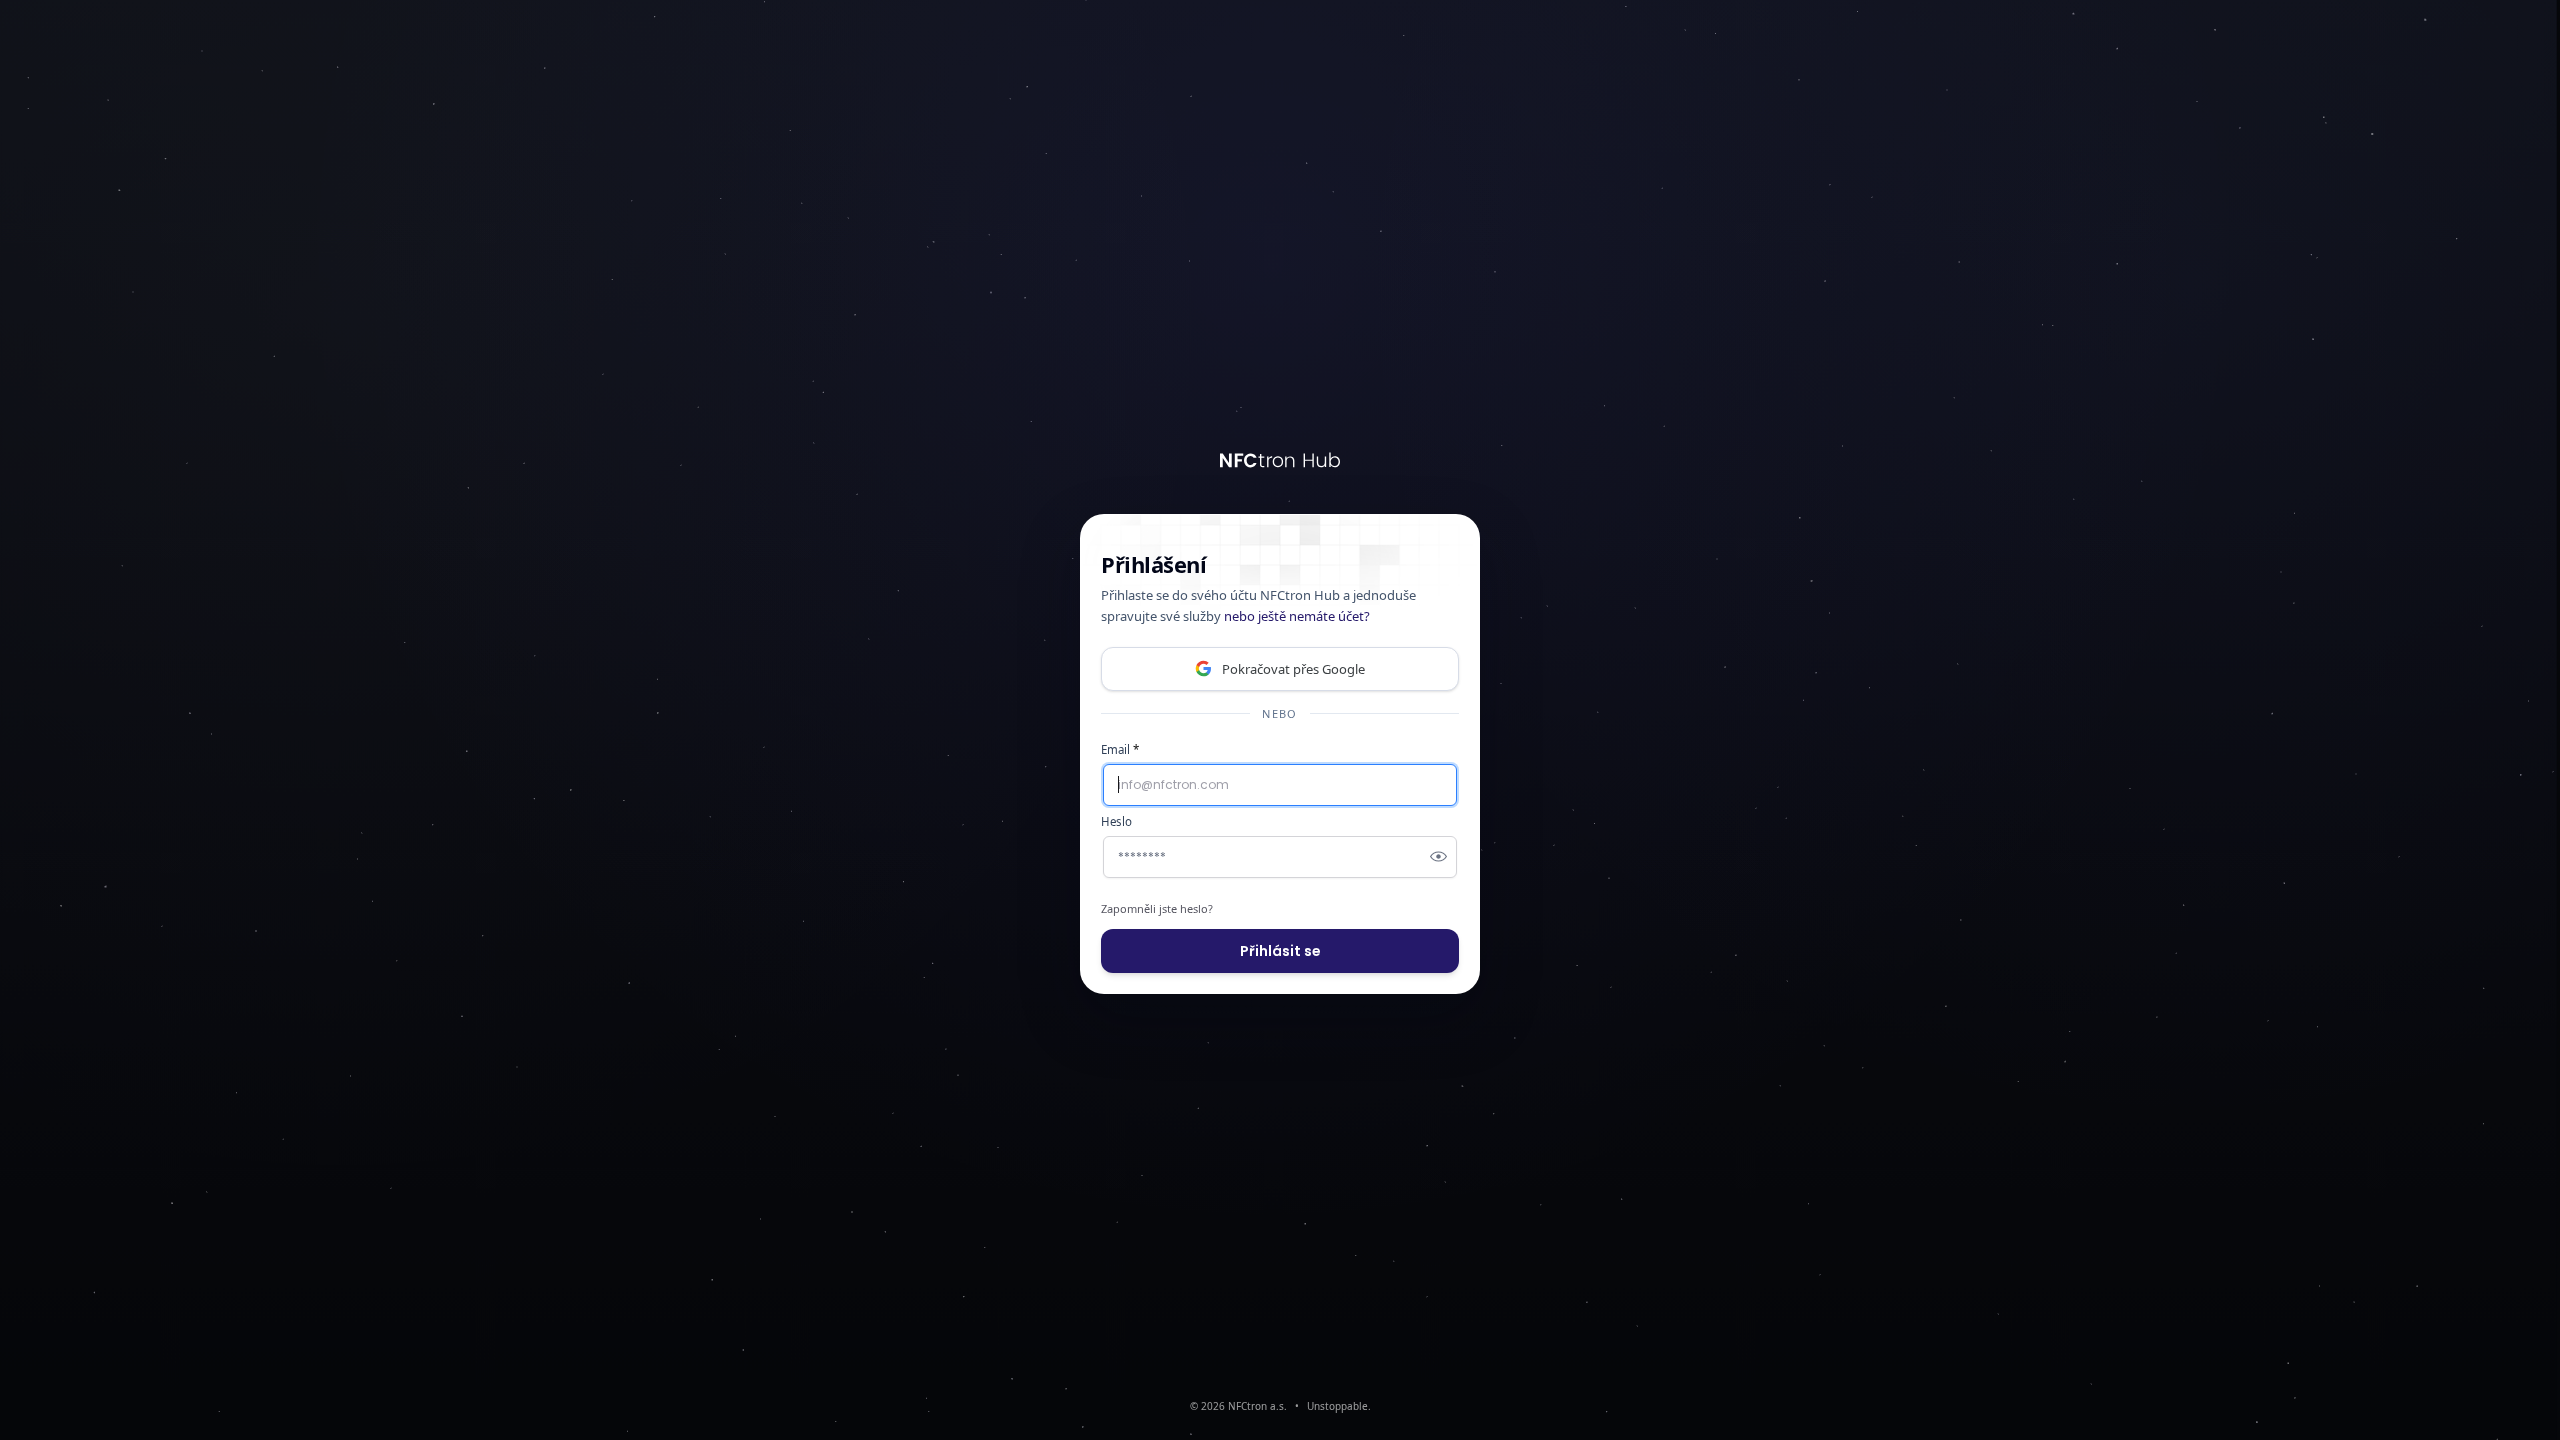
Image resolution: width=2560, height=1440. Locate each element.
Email (1120, 749)
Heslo (1116, 821)
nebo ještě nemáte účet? (1297, 616)
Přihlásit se (1280, 951)
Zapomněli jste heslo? (1157, 908)
